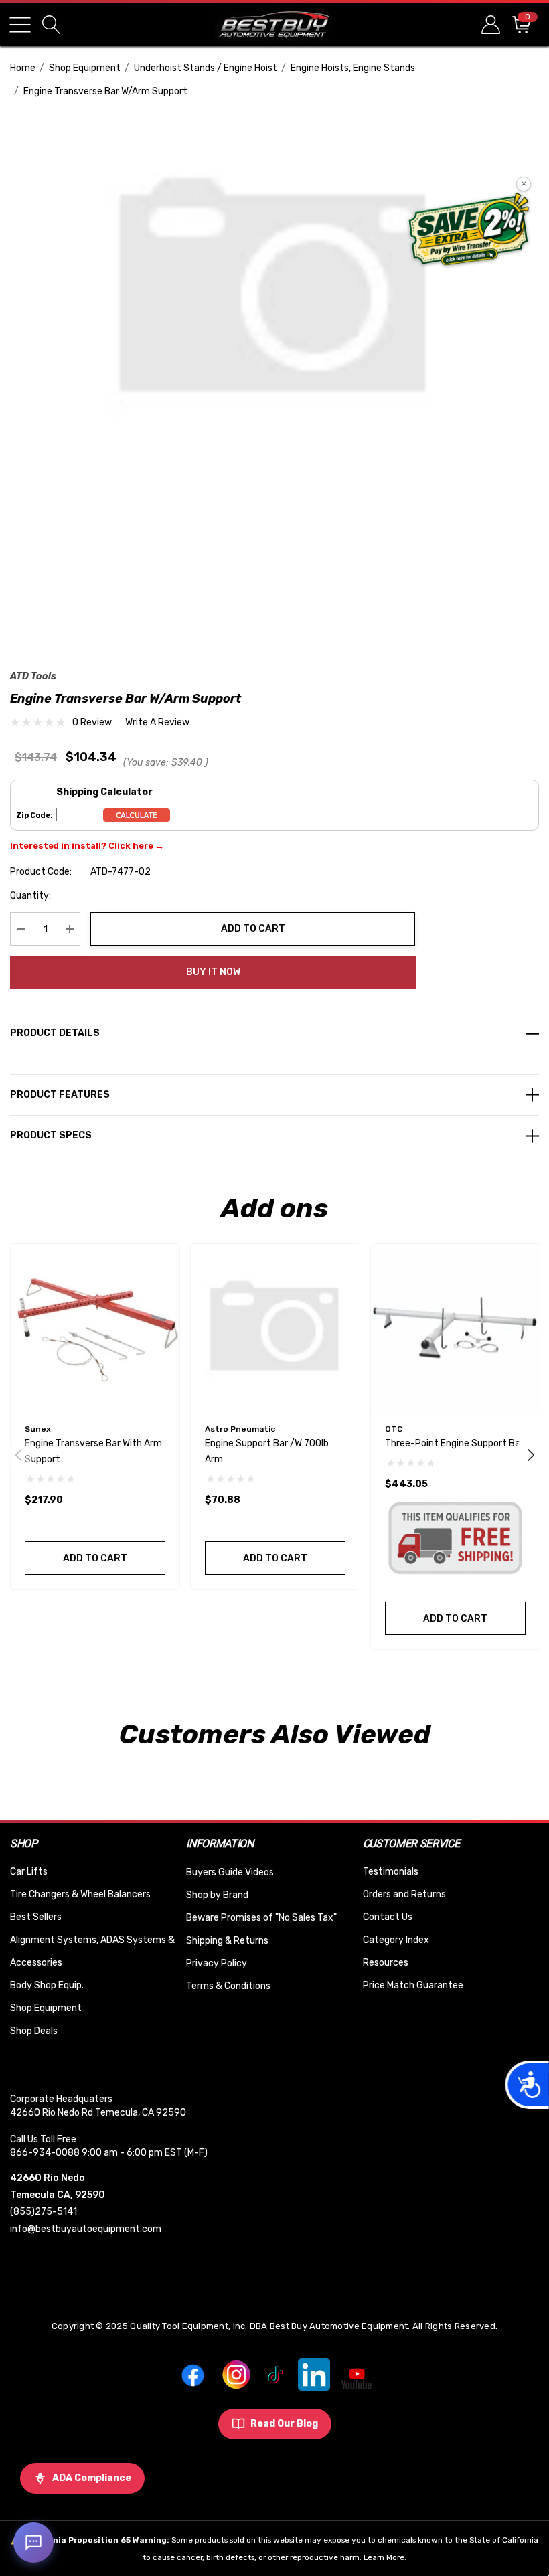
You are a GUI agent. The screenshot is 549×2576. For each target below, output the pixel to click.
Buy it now (213, 972)
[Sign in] (490, 24)
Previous (19, 1454)
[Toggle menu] (20, 25)
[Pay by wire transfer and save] (469, 231)
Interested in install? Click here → (87, 846)
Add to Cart (253, 929)
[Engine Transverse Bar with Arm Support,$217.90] (95, 1328)
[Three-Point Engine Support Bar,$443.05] (455, 1328)
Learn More (384, 2557)
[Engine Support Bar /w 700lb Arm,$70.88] (275, 1328)
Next (531, 1454)
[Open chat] (33, 2543)
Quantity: (30, 896)
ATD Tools (33, 676)
